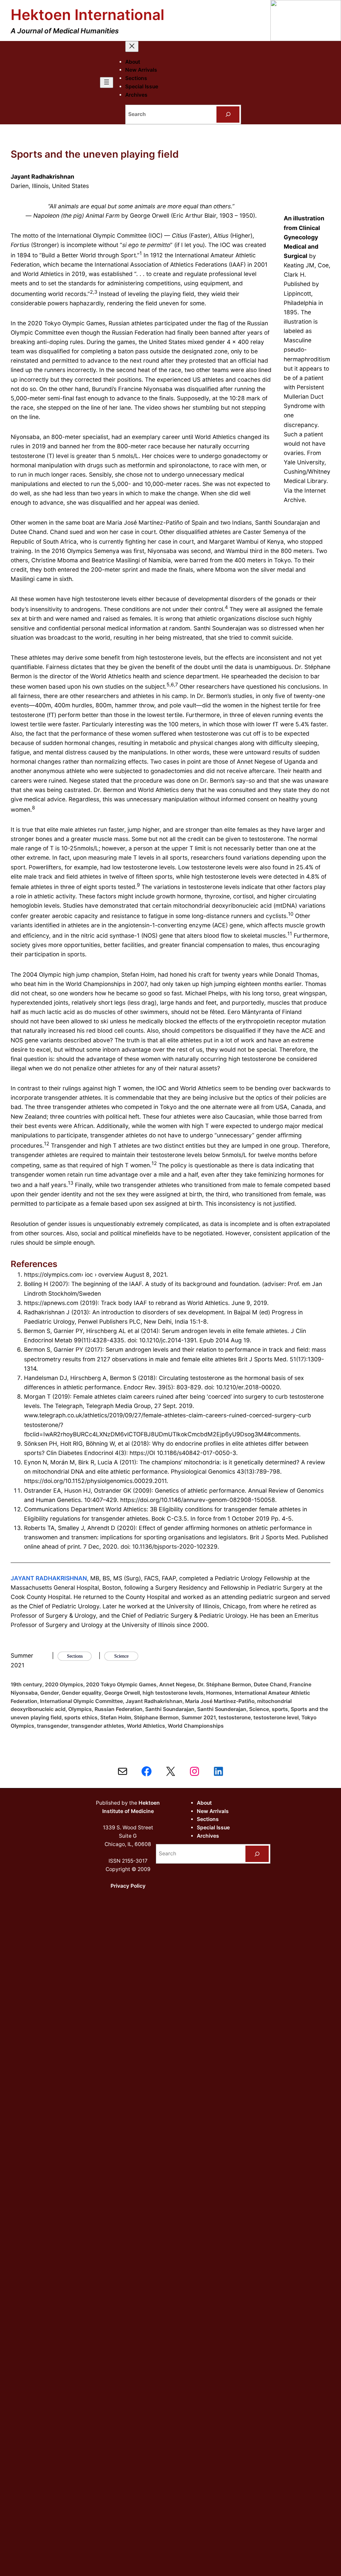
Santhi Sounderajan (222, 1709)
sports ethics (81, 1717)
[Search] (228, 114)
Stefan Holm (116, 1717)
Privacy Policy (128, 1886)
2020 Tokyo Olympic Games (121, 1684)
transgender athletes (98, 1726)
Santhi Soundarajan (170, 1709)
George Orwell (122, 1693)
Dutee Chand (270, 1684)
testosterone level (276, 1717)
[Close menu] (132, 46)
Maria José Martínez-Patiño (220, 1701)
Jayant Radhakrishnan (154, 1701)
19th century (26, 1684)
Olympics (80, 1709)
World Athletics (146, 1726)
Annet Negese (177, 1684)
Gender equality (82, 1693)
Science (259, 1709)
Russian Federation (119, 1709)
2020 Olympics (64, 1684)
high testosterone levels (173, 1693)
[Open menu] (107, 82)
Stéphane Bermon (156, 1717)
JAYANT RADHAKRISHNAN (49, 1578)
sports (280, 1709)
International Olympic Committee (81, 1701)
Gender (50, 1693)
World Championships (196, 1726)
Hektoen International (87, 15)
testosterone (235, 1717)
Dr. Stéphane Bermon (224, 1684)
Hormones (219, 1693)
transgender (53, 1726)
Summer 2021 (199, 1717)
